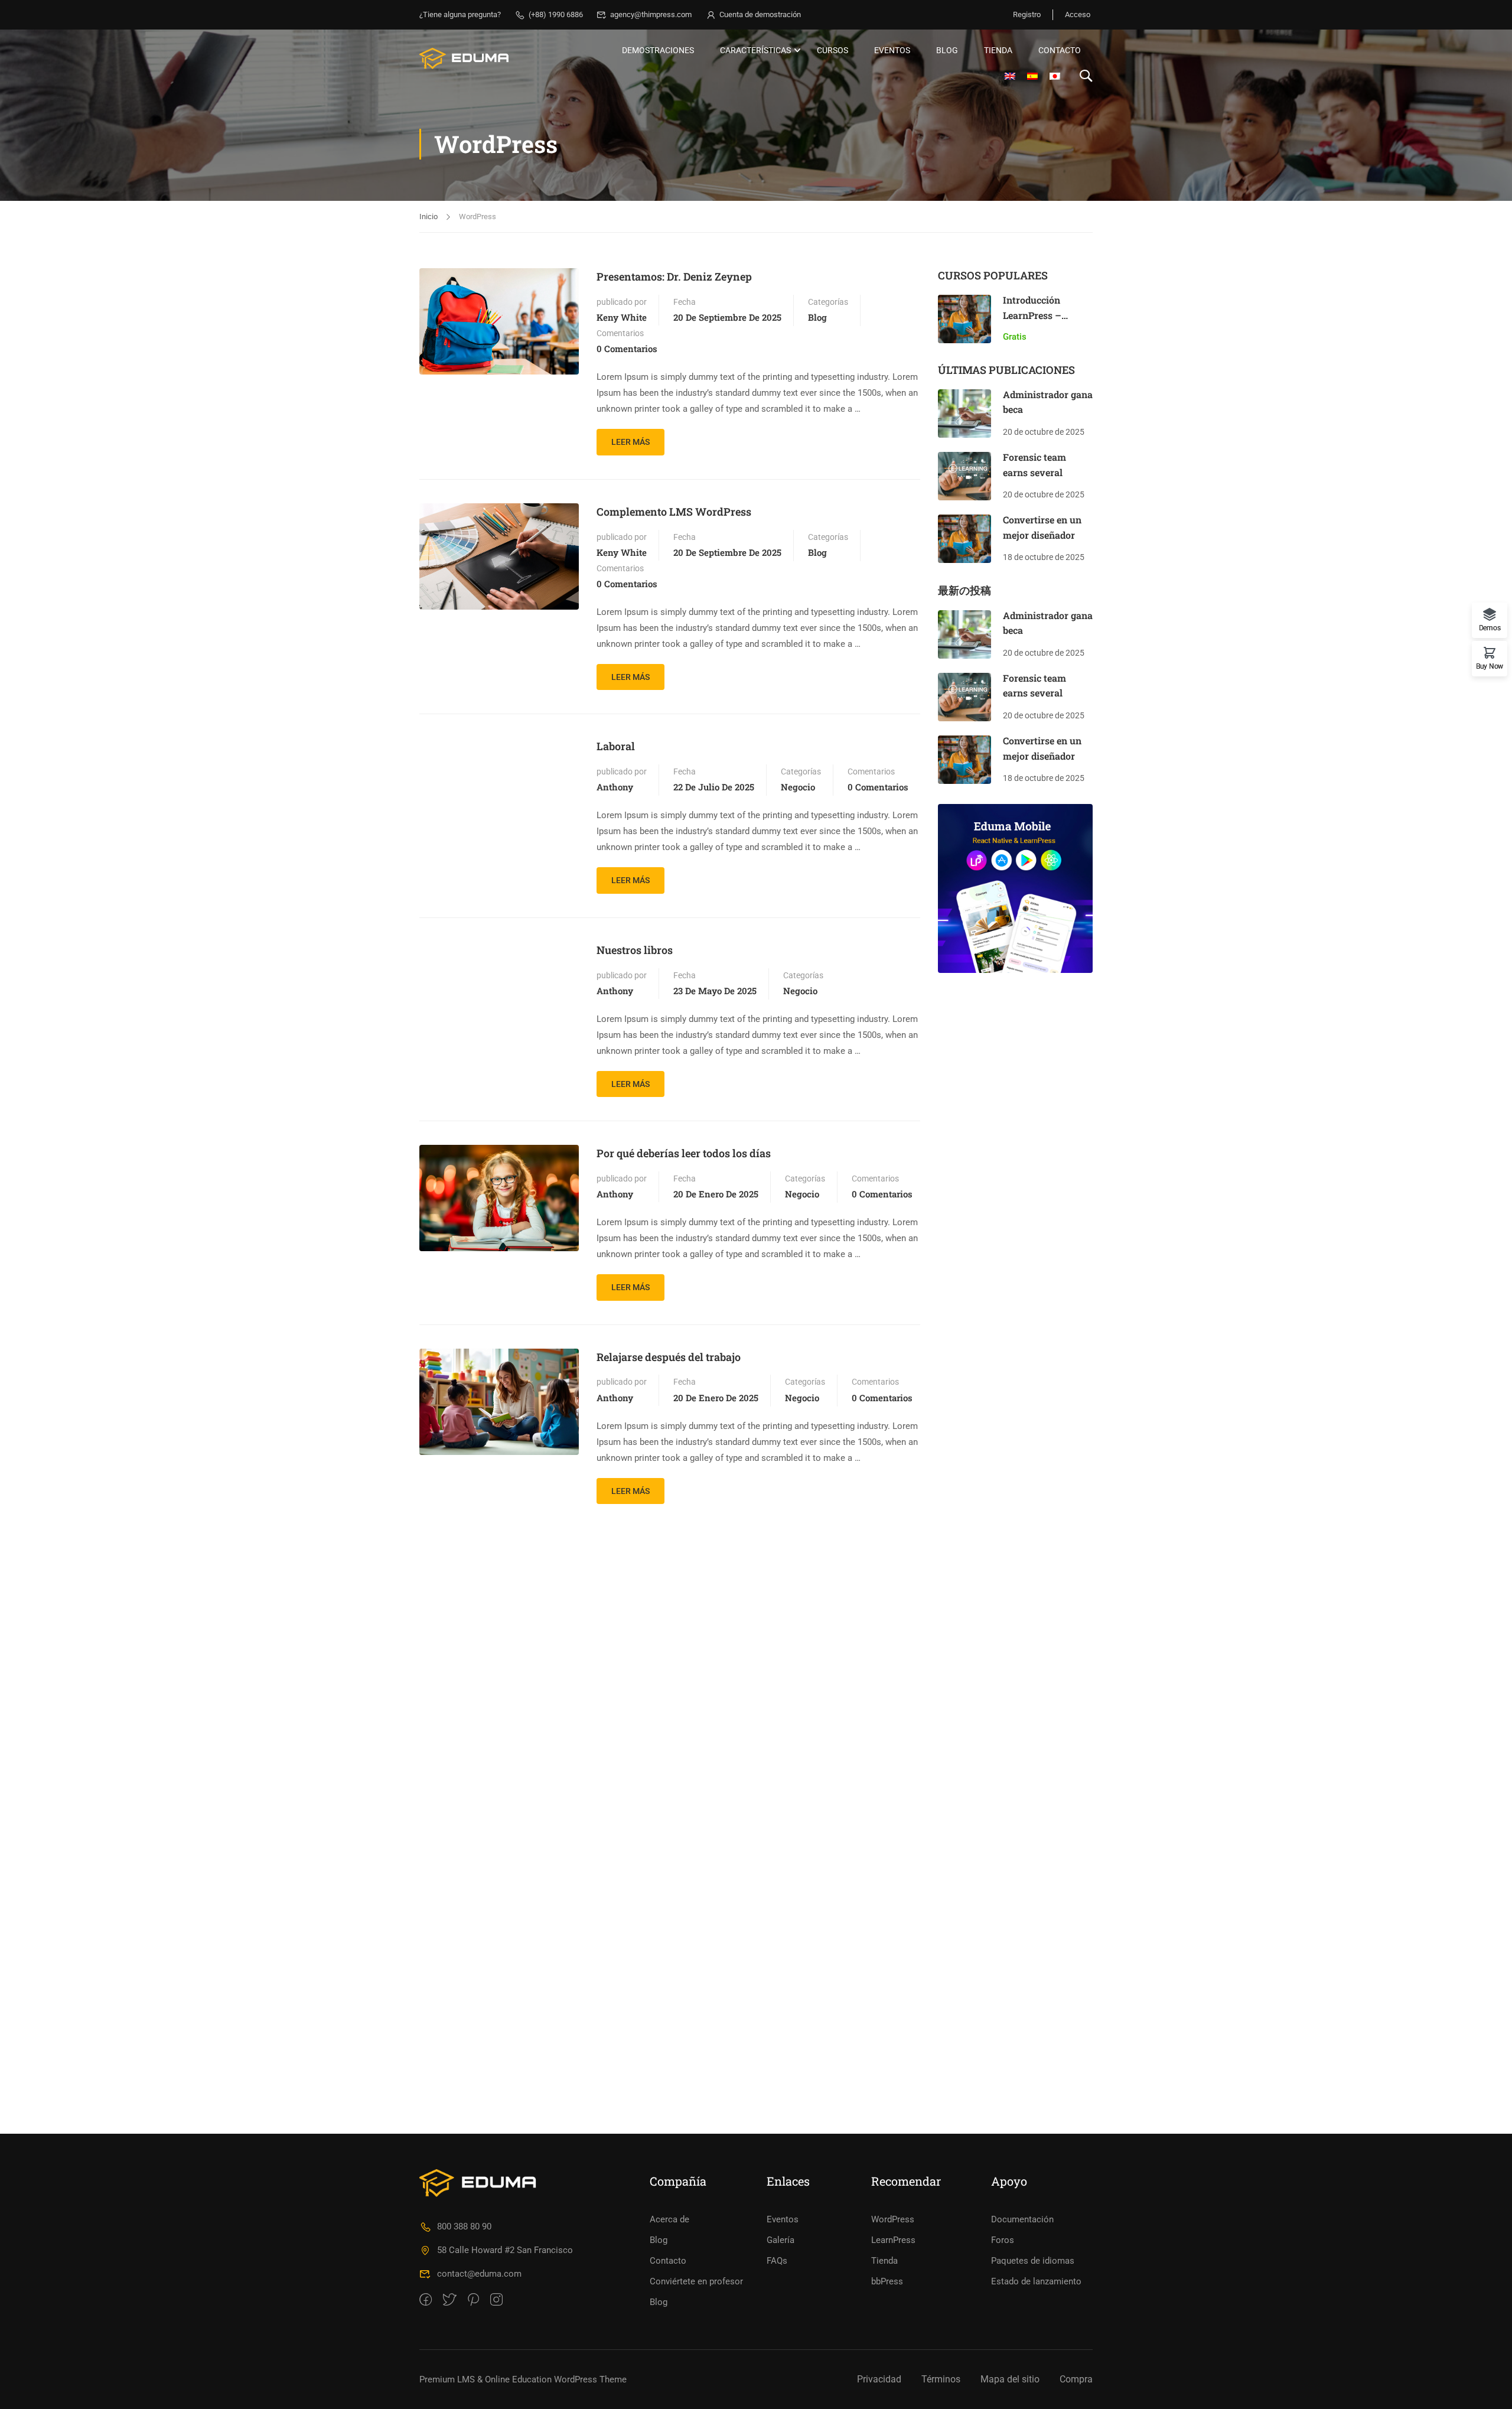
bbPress (887, 2281)
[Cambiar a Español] (1032, 76)
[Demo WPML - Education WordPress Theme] (465, 58)
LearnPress (893, 2240)
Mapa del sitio (1010, 2379)
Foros (1003, 2240)
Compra (1076, 2379)
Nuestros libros (635, 950)
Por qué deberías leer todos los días (684, 1153)
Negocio (798, 787)
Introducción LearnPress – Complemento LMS (1045, 315)
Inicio (428, 217)
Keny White (622, 317)
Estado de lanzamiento (1036, 2281)
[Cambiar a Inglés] (1010, 76)
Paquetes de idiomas (1033, 2261)
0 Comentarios (627, 349)
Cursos (832, 50)
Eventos (892, 50)
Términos (941, 2379)
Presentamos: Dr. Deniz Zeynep (674, 276)
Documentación (1022, 2219)
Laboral (616, 746)
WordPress (893, 2219)
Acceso (1078, 14)
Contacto (1060, 50)
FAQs (777, 2261)
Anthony (615, 787)
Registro (1027, 14)
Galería (781, 2240)
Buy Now (1490, 666)
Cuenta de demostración (760, 14)
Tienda (998, 50)
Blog (947, 50)
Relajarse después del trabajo (669, 1357)
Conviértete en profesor (696, 2281)
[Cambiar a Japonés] (1055, 76)
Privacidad (879, 2379)
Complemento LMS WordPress (674, 512)
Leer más (638, 438)
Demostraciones (658, 50)
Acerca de (669, 2219)
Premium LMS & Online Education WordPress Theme (523, 2379)
